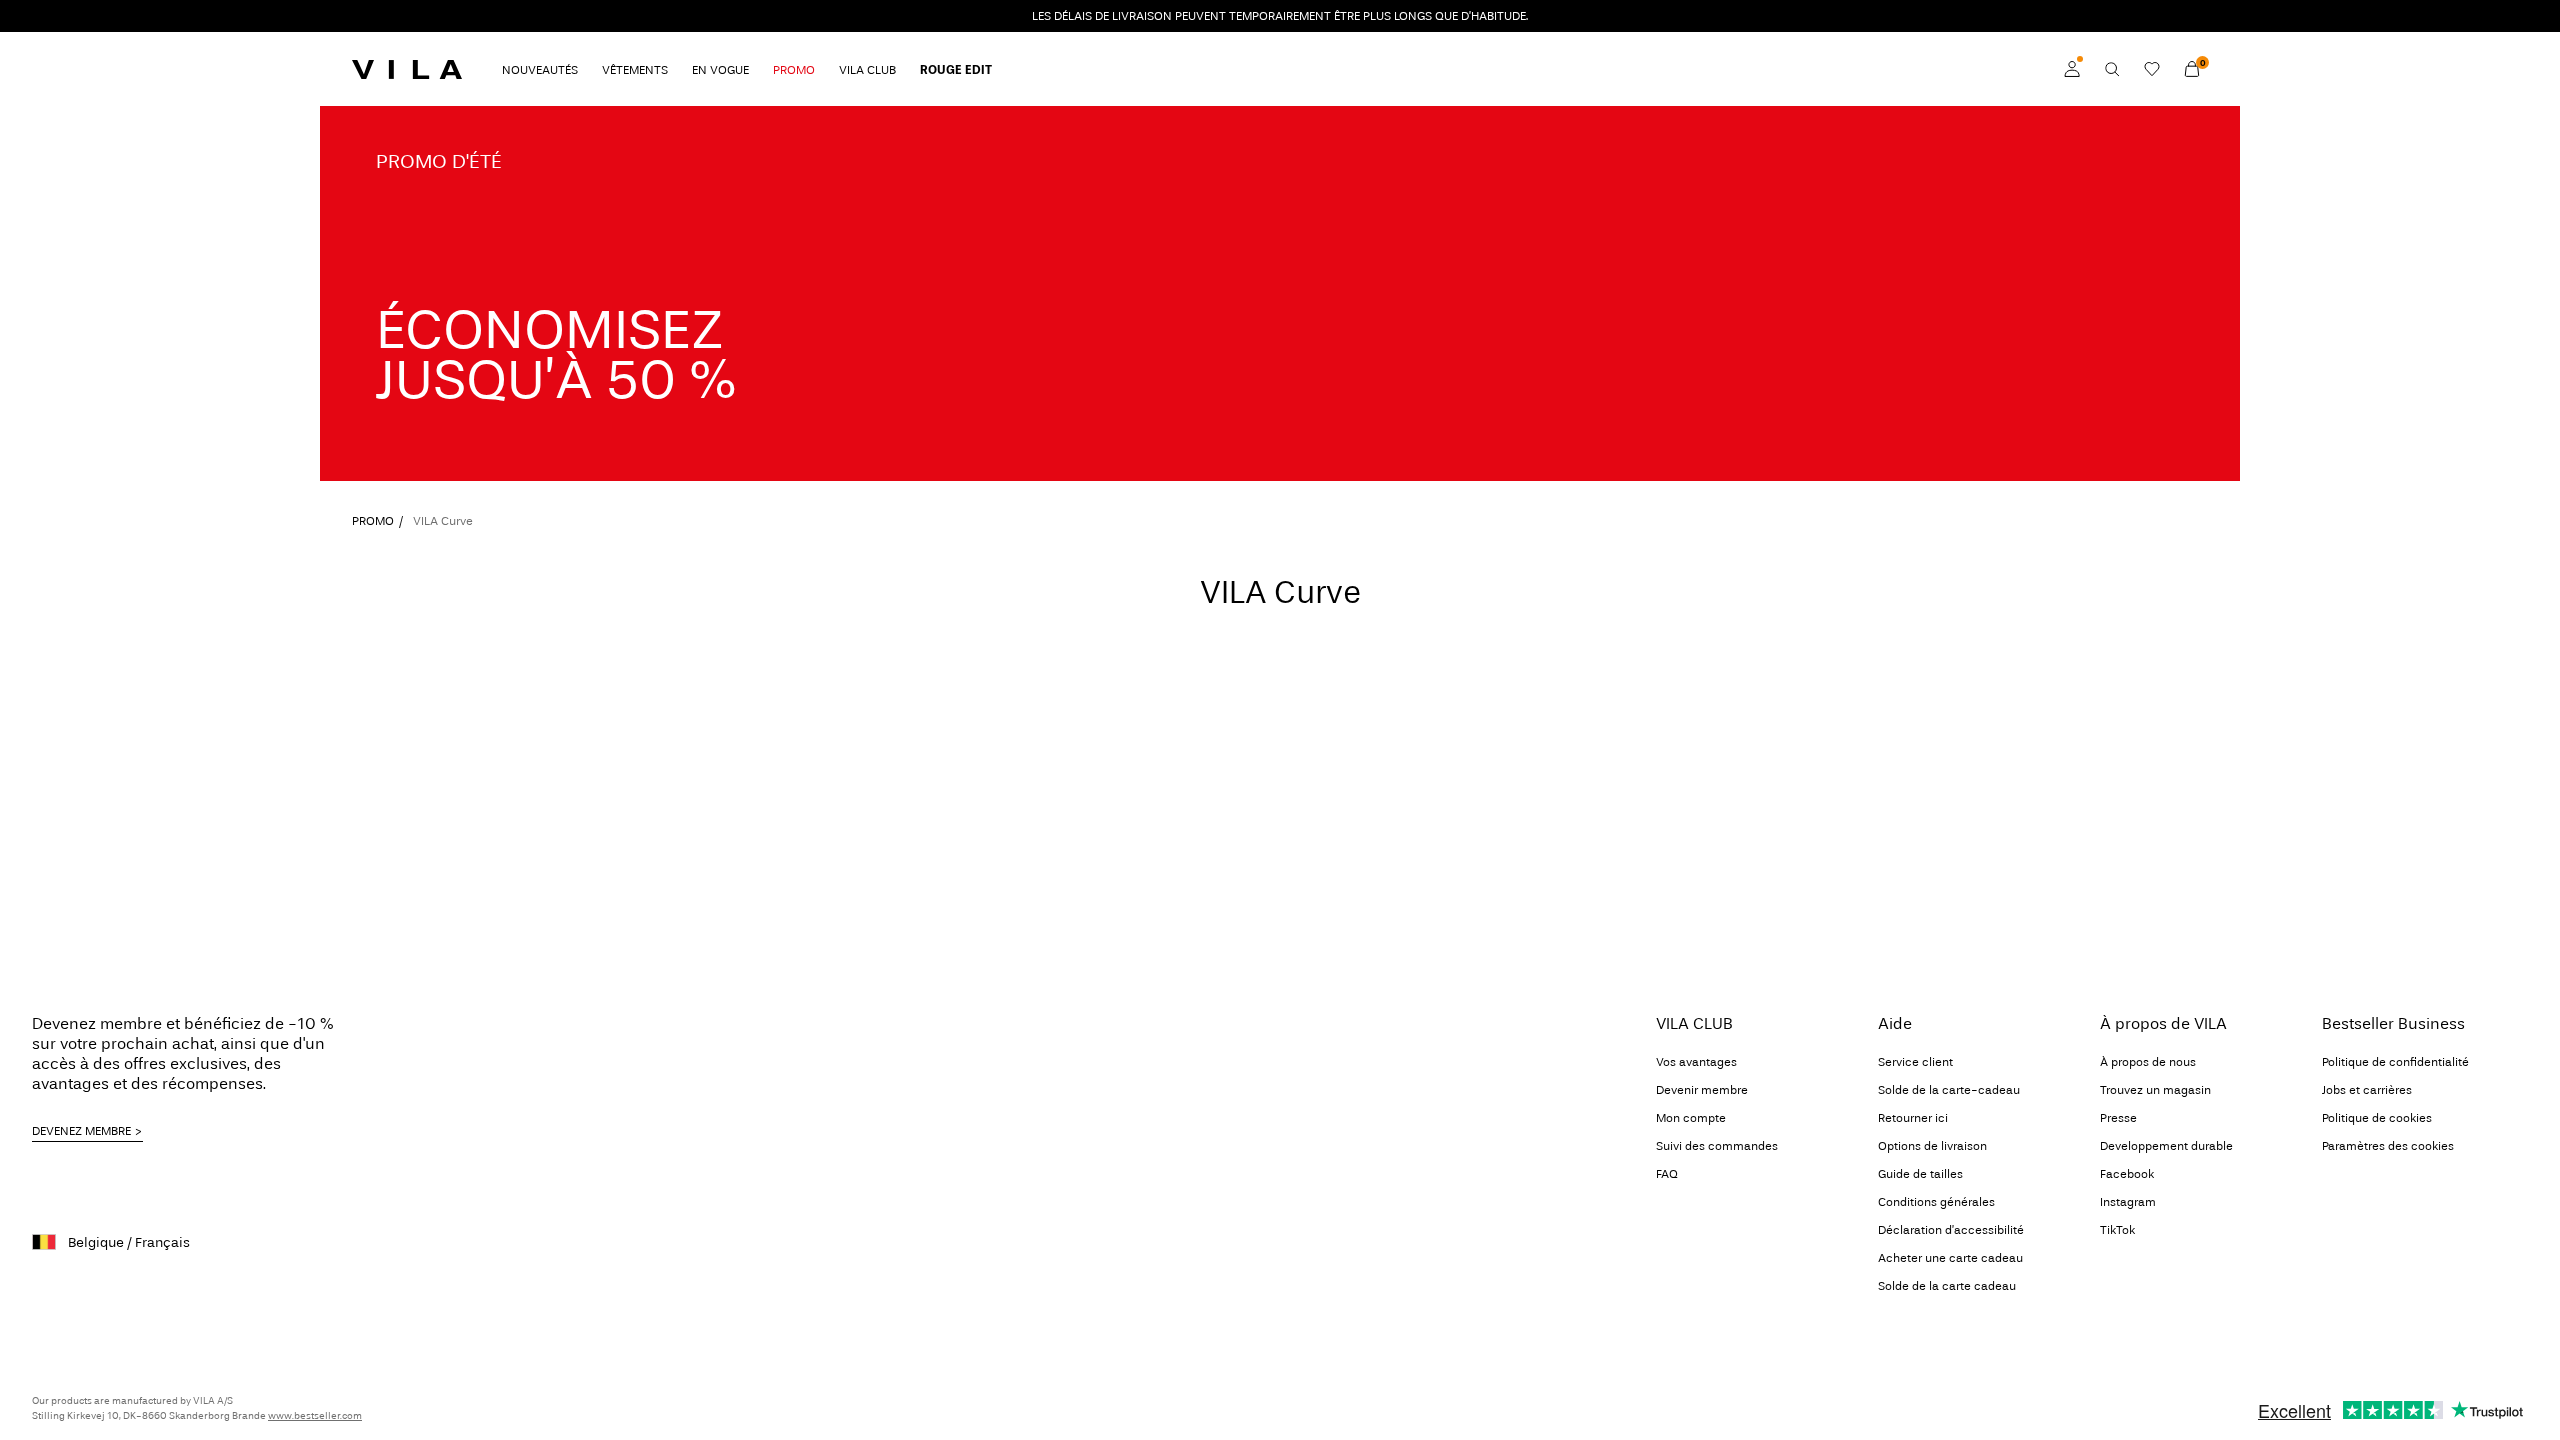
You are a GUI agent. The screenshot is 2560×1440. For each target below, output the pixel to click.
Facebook (2127, 1174)
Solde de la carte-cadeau (1949, 1090)
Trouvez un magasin (2155, 1090)
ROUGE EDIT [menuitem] (956, 70)
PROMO (373, 521)
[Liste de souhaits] (2152, 69)
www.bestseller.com (315, 1416)
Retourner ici (1913, 1118)
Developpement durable (2166, 1146)
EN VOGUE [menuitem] (720, 70)
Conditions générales (1936, 1202)
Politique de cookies (2377, 1118)
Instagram (2128, 1202)
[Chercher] (2112, 69)
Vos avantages (1696, 1062)
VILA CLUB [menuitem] (867, 70)
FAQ (1667, 1174)
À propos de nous (2148, 1062)
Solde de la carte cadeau (1947, 1286)
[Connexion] (2072, 69)
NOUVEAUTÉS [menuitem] (540, 70)
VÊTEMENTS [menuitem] (635, 70)
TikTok (2117, 1230)
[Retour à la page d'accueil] (407, 69)
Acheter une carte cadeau (1950, 1258)
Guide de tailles (1920, 1174)
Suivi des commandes (1717, 1146)
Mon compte (1691, 1118)
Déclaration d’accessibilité (1951, 1230)
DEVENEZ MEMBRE (81, 1131)
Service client (1915, 1062)
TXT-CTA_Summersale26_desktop (449, 117)
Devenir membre (1702, 1090)
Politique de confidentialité (2395, 1062)
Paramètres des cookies (2388, 1146)
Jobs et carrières (2367, 1090)
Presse (2118, 1118)
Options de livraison (1932, 1146)
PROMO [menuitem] (794, 70)
